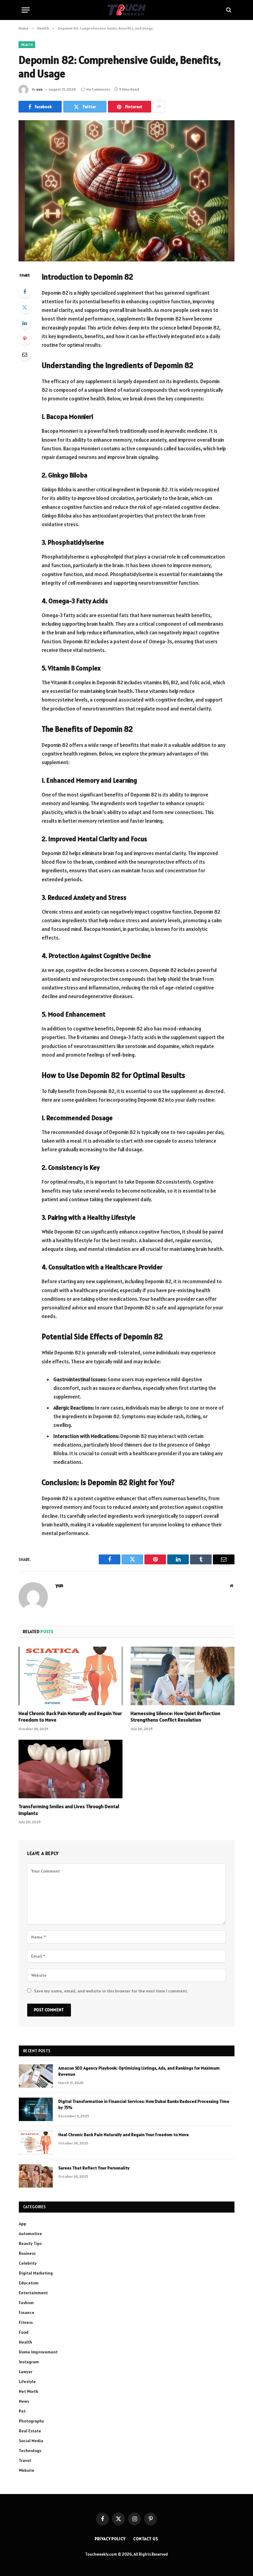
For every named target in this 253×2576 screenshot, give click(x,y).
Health (27, 45)
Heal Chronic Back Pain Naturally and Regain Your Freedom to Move (70, 1717)
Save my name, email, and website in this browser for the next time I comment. (111, 1991)
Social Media (31, 2441)
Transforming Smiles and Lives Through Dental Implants (69, 1810)
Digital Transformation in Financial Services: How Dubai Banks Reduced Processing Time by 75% (144, 2104)
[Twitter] (25, 307)
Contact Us (146, 2539)
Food (24, 2332)
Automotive (30, 2234)
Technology (30, 2451)
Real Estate (30, 2431)
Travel (25, 2460)
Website (27, 2470)
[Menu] (26, 10)
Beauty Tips (30, 2243)
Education (29, 2283)
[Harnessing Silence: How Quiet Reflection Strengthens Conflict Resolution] (182, 1676)
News (24, 2401)
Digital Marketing (36, 2273)
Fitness (26, 2322)
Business (27, 2253)
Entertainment (33, 2293)
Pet (22, 2411)
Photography (31, 2421)
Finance (27, 2312)
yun (39, 89)
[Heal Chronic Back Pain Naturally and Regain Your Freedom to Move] (71, 1676)
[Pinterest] (25, 339)
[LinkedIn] (25, 323)
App (23, 2224)
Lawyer (26, 2372)
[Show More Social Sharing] (159, 107)
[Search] (228, 10)
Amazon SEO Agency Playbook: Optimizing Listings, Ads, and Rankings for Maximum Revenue (139, 2071)
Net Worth (29, 2391)
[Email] (25, 354)
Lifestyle (27, 2381)
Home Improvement (38, 2352)
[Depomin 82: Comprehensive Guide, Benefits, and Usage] (126, 191)
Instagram (29, 2362)
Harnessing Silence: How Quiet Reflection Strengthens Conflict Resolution (175, 1717)
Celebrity (28, 2263)
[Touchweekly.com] (127, 10)
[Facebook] (25, 292)
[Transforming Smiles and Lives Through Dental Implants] (71, 1769)
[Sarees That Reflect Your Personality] (36, 2176)
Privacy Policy (110, 2539)
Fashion (26, 2303)
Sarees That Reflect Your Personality (94, 2168)
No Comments (98, 89)
